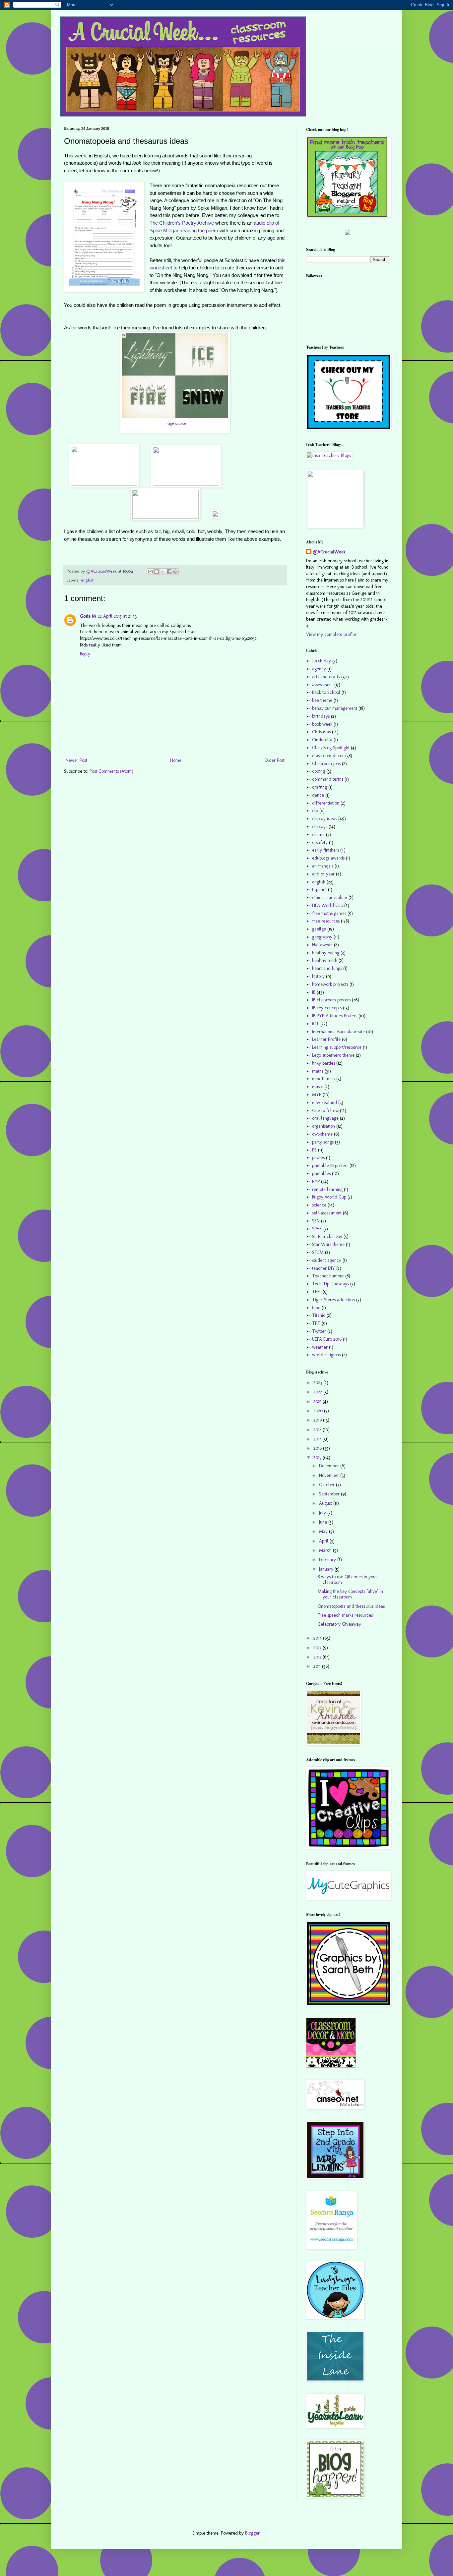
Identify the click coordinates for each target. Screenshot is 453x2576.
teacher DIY (324, 1268)
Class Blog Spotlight (331, 748)
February (328, 1560)
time (316, 1308)
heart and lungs (327, 968)
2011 (318, 1666)
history (318, 976)
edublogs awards (328, 858)
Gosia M (88, 616)
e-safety (320, 842)
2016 (318, 1448)
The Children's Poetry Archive (182, 223)
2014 (318, 1638)
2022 (318, 1392)
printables (321, 1174)
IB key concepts (327, 1008)
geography (322, 937)
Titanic (319, 1315)
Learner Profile (326, 1039)
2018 (318, 1430)
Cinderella (322, 740)
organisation (324, 1126)
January (327, 1569)
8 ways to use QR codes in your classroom (347, 1580)
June (324, 1522)
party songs (323, 1142)
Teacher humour (328, 1276)
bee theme (322, 700)
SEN (316, 1221)
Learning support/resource (337, 1047)
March (326, 1550)
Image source (175, 423)
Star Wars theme (328, 1244)
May (324, 1531)
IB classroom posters (331, 1000)
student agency (327, 1260)
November (330, 1475)
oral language (325, 1118)
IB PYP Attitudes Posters (335, 1016)
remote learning (327, 1189)
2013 (318, 1648)
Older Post (274, 760)
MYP (317, 1095)
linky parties (324, 1063)
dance (318, 795)
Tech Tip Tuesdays (330, 1284)
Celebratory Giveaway (339, 1624)
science (319, 1205)
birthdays (321, 716)
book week (322, 724)
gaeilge (319, 929)
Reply (85, 654)
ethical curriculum (330, 897)
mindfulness (324, 1079)
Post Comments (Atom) (111, 771)
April (324, 1541)
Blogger (252, 2533)
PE (314, 1150)
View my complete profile (331, 634)
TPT (316, 1323)
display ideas (324, 819)
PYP (316, 1181)
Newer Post (76, 760)
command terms (328, 779)
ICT (316, 1024)
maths (318, 1071)
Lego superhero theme (333, 1055)
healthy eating (326, 953)
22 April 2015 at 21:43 (117, 616)
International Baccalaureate (338, 1032)
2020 (319, 1411)
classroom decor (328, 756)
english (88, 580)
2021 (318, 1401)
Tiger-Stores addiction (333, 1300)
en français (323, 866)
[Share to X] (163, 572)
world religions (326, 1355)
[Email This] (150, 572)
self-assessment (327, 1213)
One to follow (325, 1111)
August (326, 1503)
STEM (318, 1252)
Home (176, 760)
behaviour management (335, 708)
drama (318, 835)
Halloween (322, 945)
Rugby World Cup (329, 1197)
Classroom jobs (326, 764)
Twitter (319, 1331)
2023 (318, 1383)
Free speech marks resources (345, 1615)
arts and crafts (326, 677)
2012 (318, 1657)
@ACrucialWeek (329, 552)
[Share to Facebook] (169, 572)
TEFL (317, 1292)
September (330, 1494)
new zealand (324, 1103)
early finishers (325, 850)
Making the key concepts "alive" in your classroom (350, 1594)
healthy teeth (325, 960)
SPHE (317, 1229)
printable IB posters (330, 1166)
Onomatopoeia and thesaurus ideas (351, 1606)
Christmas (321, 732)
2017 (318, 1439)
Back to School (326, 692)
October (327, 1485)
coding (319, 771)
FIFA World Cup (327, 905)
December (330, 1466)
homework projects (330, 984)
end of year (323, 874)
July (323, 1513)
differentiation (326, 803)
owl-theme (322, 1134)
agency (319, 669)
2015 (318, 1457)
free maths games (329, 913)
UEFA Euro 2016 (327, 1339)
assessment (323, 685)
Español (319, 890)
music (318, 1087)
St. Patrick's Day (327, 1236)
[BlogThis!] (157, 572)
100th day (322, 661)
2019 (318, 1420)
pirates (318, 1158)
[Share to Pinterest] (175, 572)
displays (320, 827)
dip (315, 811)
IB (314, 992)
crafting (320, 787)
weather (320, 1347)
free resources (326, 921)
